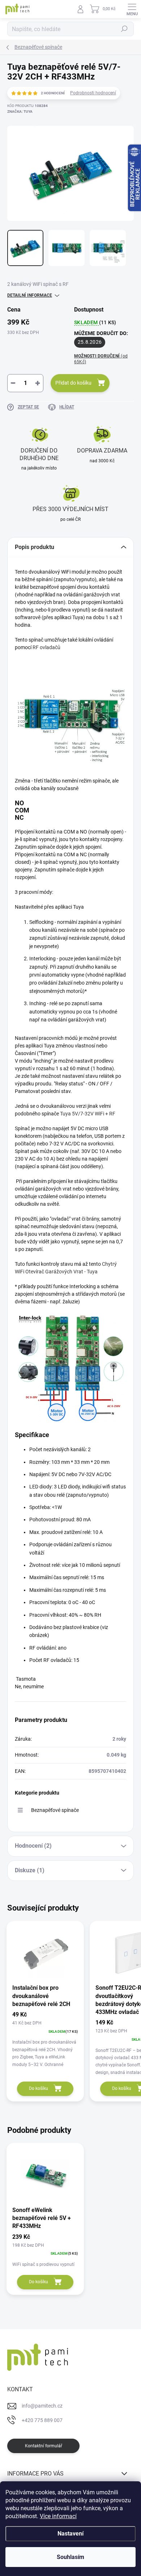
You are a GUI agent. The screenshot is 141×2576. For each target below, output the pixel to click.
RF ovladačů (46, 647)
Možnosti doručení (101, 359)
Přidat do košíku (73, 383)
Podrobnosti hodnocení (93, 93)
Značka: (20, 112)
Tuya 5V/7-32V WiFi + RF (88, 1114)
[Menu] (132, 9)
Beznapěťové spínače (55, 1810)
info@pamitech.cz (42, 2406)
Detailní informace (30, 295)
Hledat (124, 29)
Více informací (58, 2516)
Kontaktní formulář (44, 2446)
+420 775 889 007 (42, 2420)
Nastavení (70, 2534)
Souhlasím (70, 2557)
